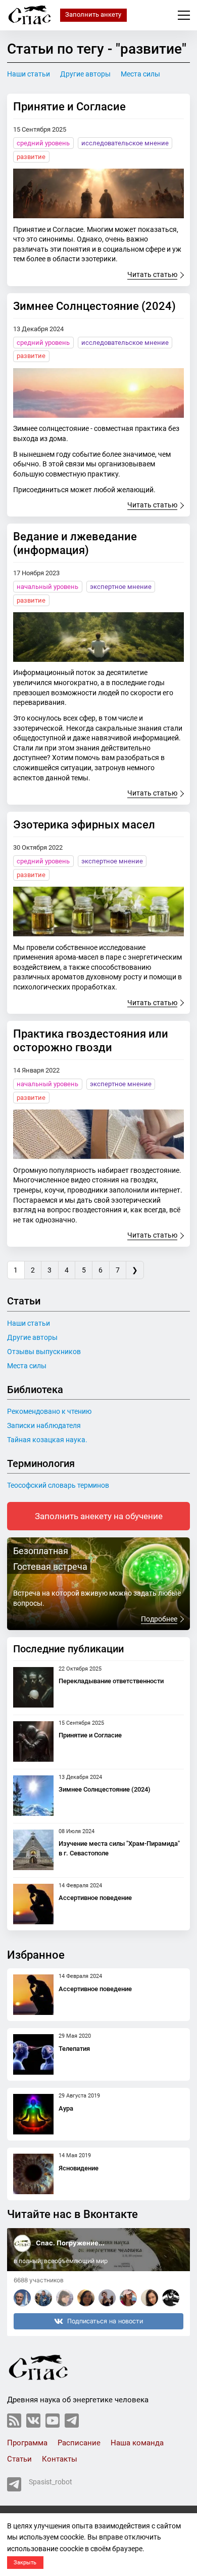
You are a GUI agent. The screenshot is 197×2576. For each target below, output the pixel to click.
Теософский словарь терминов (58, 1485)
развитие (31, 157)
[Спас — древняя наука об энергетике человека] (30, 15)
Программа (27, 2443)
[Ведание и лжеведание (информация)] (98, 637)
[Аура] (33, 2114)
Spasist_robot (51, 2482)
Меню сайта (184, 15)
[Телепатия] (33, 2054)
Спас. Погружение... (70, 2243)
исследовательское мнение (125, 143)
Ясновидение (79, 2168)
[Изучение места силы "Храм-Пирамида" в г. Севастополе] (33, 1850)
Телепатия (74, 2049)
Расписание (79, 2443)
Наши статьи (29, 74)
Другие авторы (85, 74)
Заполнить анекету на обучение (99, 1516)
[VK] (33, 2421)
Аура (66, 2108)
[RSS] (14, 2421)
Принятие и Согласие (69, 106)
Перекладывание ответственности (111, 1681)
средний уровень (43, 143)
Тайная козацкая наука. (47, 1440)
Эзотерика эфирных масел (84, 824)
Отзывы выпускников (44, 1352)
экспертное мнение (121, 587)
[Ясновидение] (33, 2174)
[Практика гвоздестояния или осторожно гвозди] (98, 1134)
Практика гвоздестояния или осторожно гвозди (91, 1040)
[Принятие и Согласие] (98, 193)
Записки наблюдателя (44, 1425)
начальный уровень (47, 587)
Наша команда (137, 2443)
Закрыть (25, 2563)
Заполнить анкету (93, 14)
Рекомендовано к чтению (49, 1411)
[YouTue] (53, 2421)
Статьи (19, 2459)
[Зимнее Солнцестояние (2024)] (98, 393)
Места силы (140, 74)
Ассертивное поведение (95, 1898)
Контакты (60, 2459)
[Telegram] (72, 2421)
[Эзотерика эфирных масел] (98, 911)
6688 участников (39, 2280)
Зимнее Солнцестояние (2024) (94, 306)
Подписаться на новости (105, 2321)
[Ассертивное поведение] (33, 1904)
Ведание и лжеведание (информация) (75, 543)
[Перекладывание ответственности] (33, 1687)
